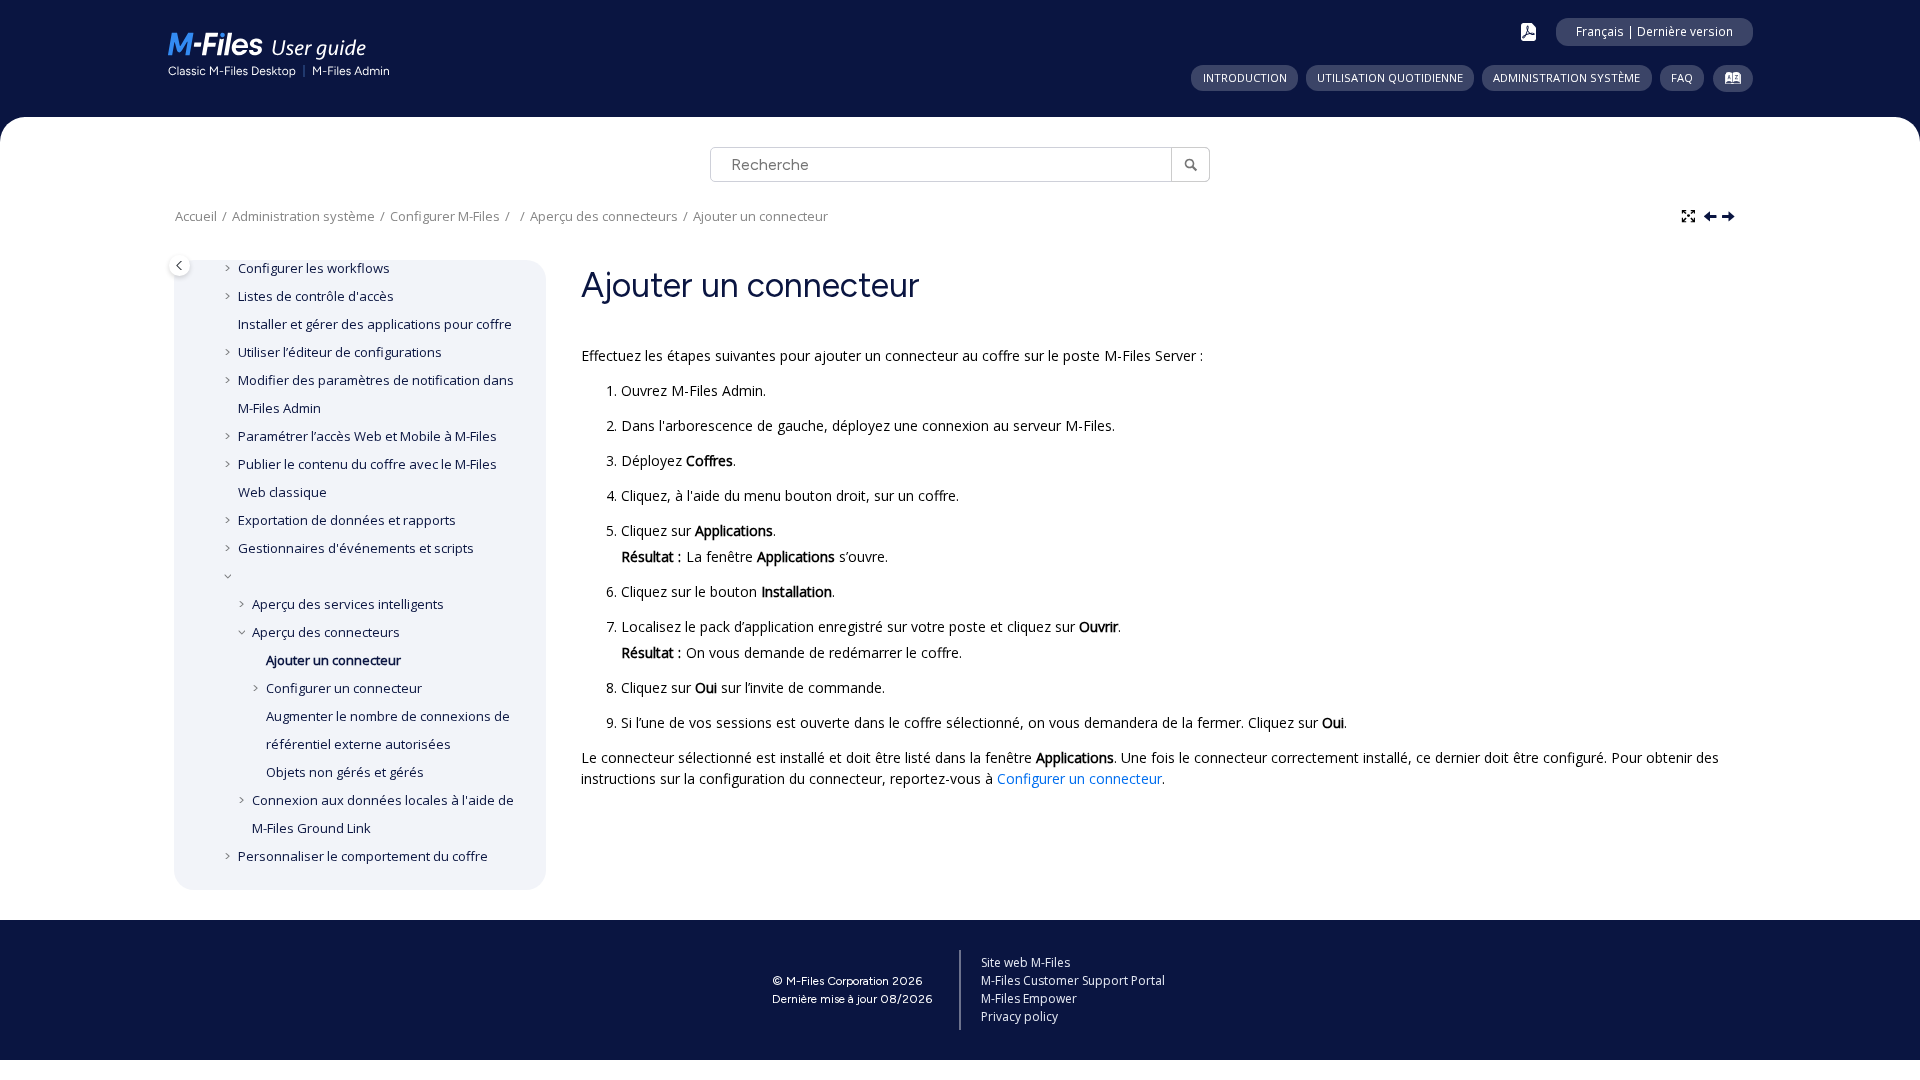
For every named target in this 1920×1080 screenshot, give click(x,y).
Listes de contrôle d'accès (316, 296)
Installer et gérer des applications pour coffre (375, 324)
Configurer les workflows (314, 268)
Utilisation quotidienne (1390, 77)
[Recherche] (1190, 164)
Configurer (445, 216)
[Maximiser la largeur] (1690, 217)
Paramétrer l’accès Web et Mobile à (367, 436)
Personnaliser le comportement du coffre (363, 856)
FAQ (1682, 77)
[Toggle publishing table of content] (179, 265)
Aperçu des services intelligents (348, 604)
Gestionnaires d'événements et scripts (356, 548)
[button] (230, 268)
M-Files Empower (1029, 998)
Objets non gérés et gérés (345, 772)
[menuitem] (1244, 78)
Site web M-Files (1025, 962)
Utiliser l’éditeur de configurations (340, 352)
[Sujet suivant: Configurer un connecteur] (1730, 217)
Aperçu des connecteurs (604, 216)
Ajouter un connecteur (760, 216)
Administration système (1566, 77)
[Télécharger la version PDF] (1528, 32)
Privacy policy (1019, 1016)
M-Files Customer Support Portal (1073, 980)
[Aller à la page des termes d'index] (1728, 82)
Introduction (1245, 77)
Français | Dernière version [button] (1654, 31)
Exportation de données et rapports (347, 520)
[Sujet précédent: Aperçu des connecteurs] (1712, 217)
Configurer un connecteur (344, 688)
